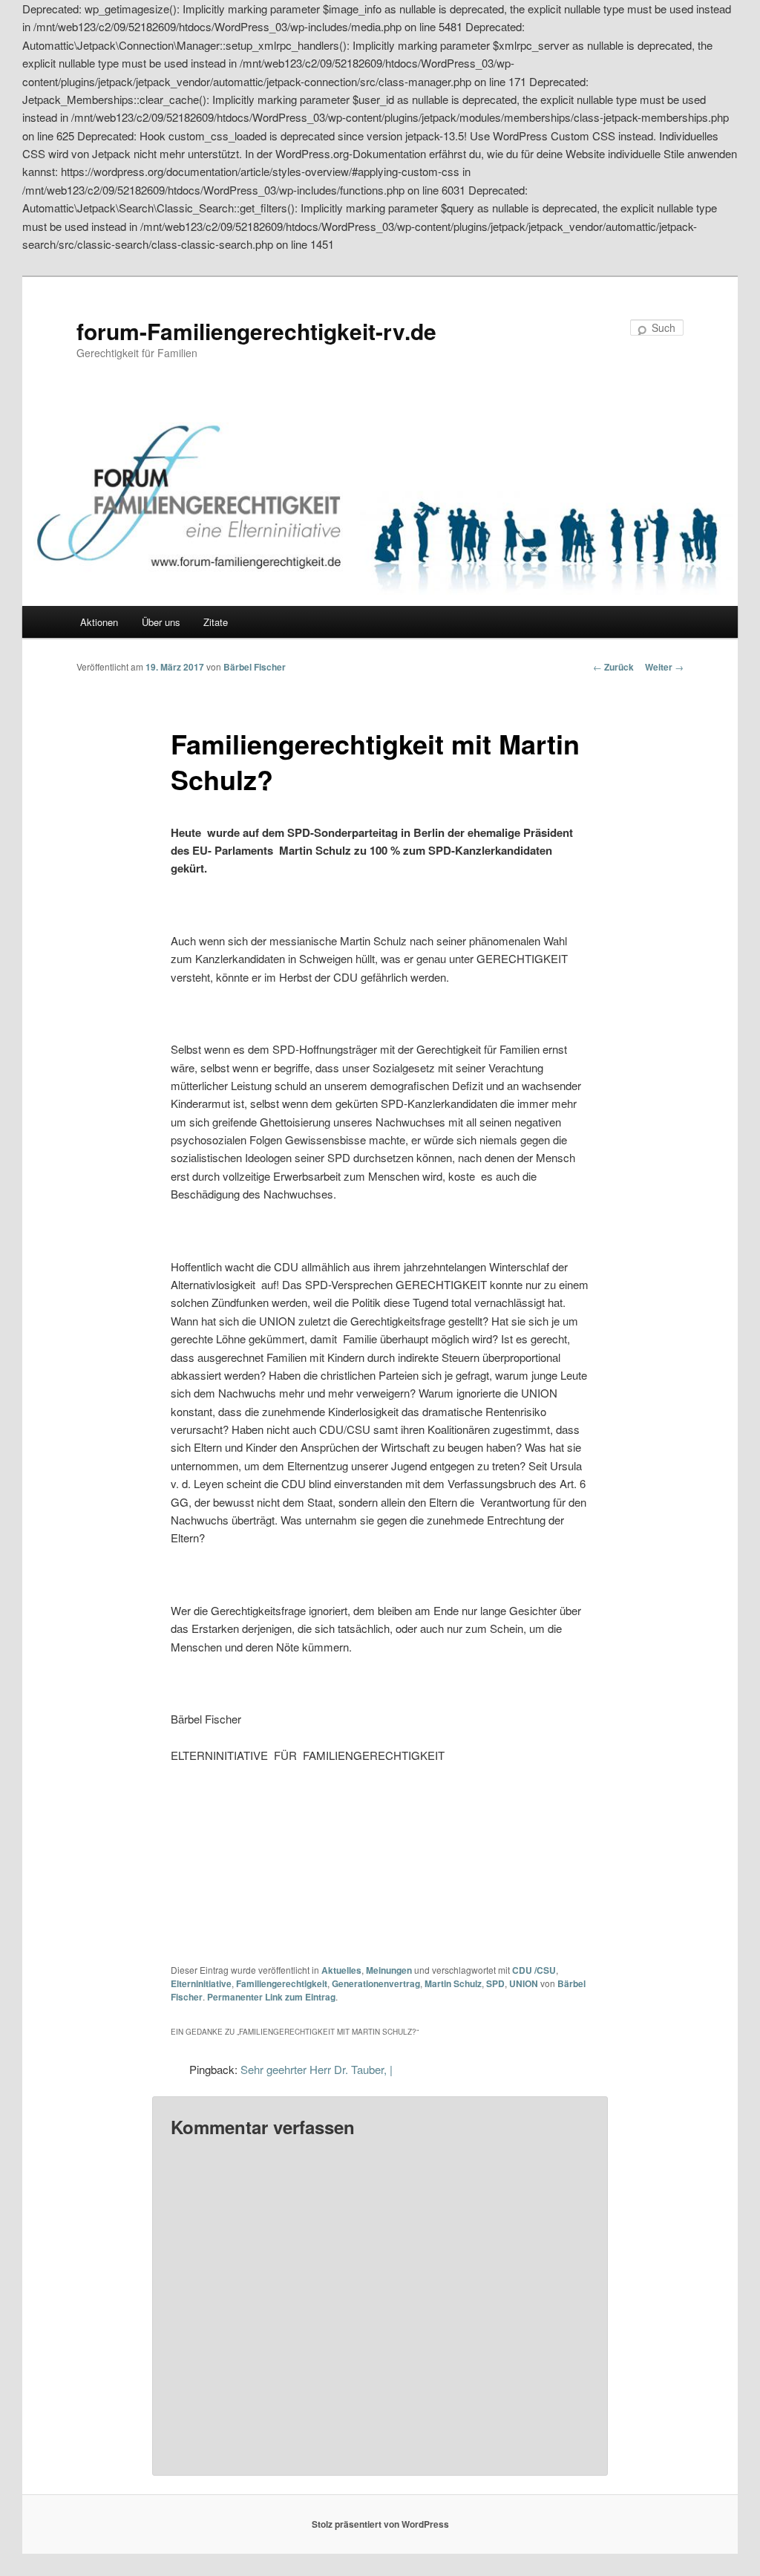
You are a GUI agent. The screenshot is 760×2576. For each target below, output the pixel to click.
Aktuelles (341, 1970)
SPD (495, 1983)
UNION (524, 1983)
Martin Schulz (453, 1983)
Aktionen (99, 622)
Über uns (161, 622)
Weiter (664, 667)
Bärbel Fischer (255, 667)
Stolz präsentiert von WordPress (380, 2524)
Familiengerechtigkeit (282, 1983)
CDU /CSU (534, 1970)
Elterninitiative (201, 1983)
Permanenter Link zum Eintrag (271, 1997)
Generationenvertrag (376, 1983)
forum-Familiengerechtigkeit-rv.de (256, 331)
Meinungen (389, 1970)
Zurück (613, 667)
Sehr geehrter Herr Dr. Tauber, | (317, 2069)
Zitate (216, 622)
